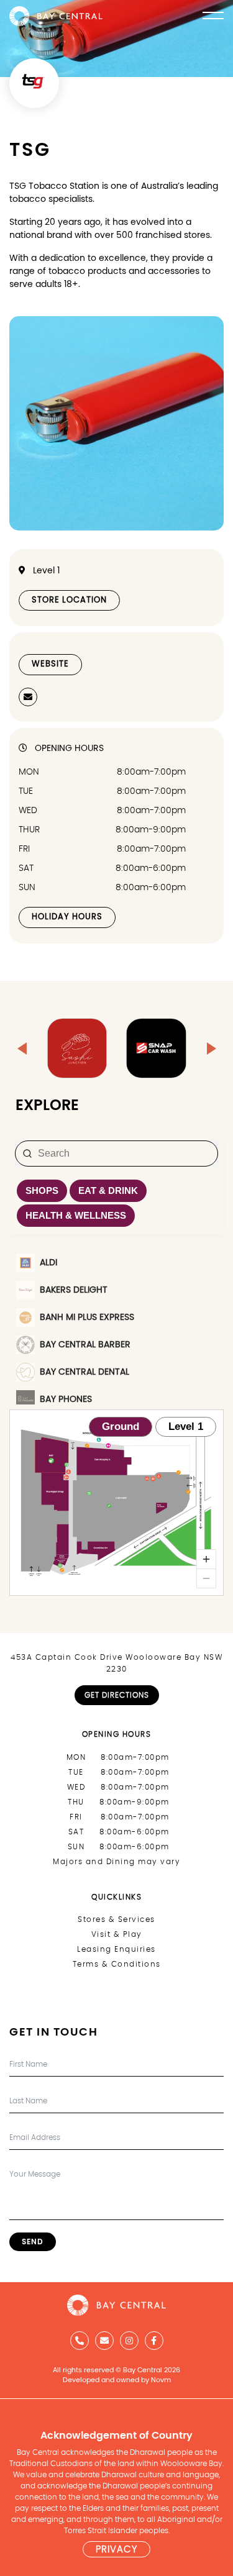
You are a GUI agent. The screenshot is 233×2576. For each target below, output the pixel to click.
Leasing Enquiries (116, 1949)
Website (50, 664)
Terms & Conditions (117, 1964)
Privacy (116, 2550)
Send (33, 2242)
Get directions (117, 1695)
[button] (22, 1049)
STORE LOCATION (69, 600)
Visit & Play (117, 1934)
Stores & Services (116, 1919)
